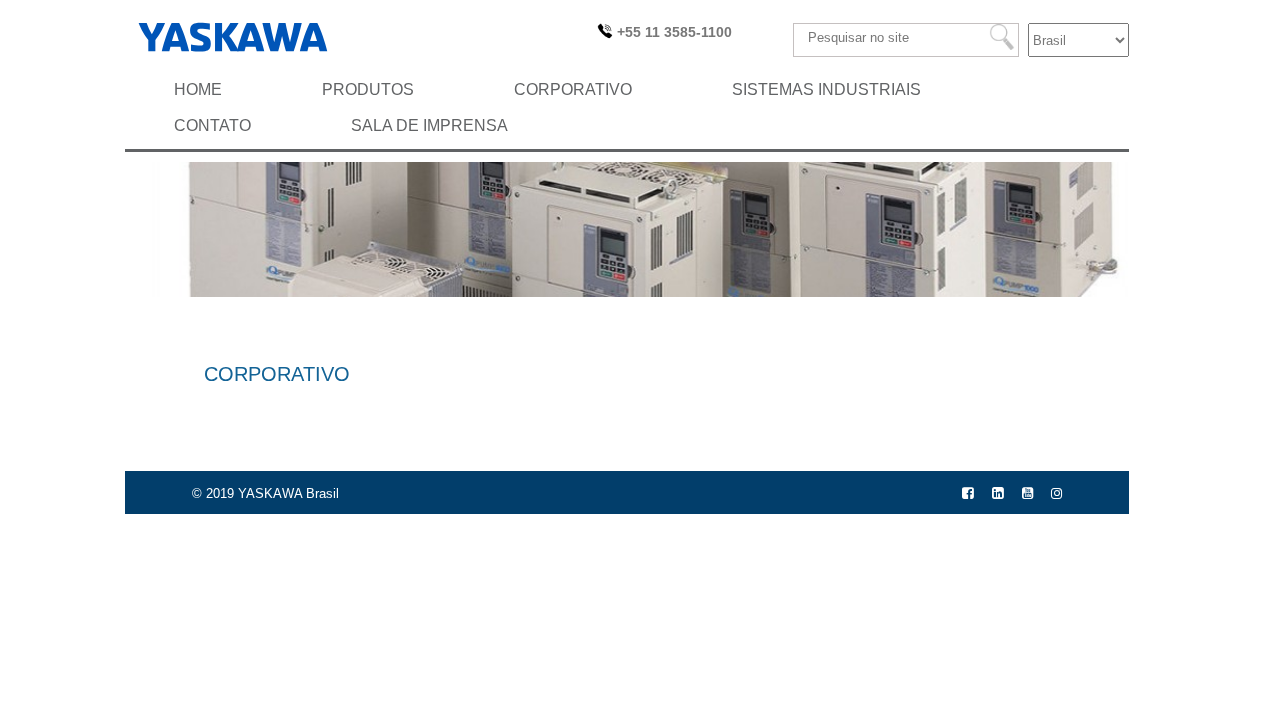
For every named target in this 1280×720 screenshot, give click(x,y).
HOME (198, 89)
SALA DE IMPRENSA (429, 125)
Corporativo (573, 89)
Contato (212, 125)
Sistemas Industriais (826, 89)
